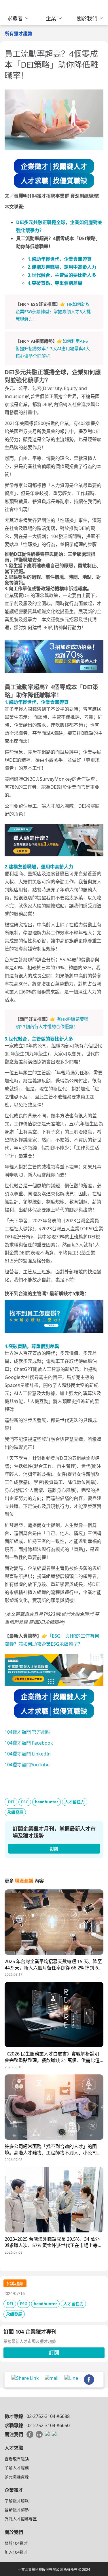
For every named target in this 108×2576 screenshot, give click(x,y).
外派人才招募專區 (21, 2519)
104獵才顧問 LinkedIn (28, 1754)
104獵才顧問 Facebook (29, 1743)
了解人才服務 (17, 2468)
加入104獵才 (16, 2552)
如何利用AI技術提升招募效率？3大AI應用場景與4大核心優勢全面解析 (53, 349)
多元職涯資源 (17, 2477)
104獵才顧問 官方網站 (28, 1732)
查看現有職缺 (17, 2459)
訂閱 (54, 2353)
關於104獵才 (16, 2543)
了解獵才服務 (17, 2501)
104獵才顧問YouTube (27, 1765)
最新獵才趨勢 (17, 2510)
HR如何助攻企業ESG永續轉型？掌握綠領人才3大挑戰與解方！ (53, 312)
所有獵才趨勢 (18, 34)
